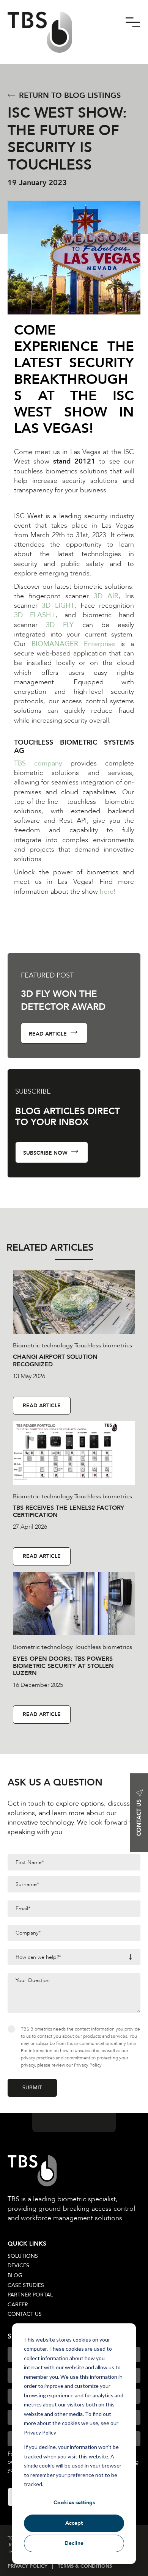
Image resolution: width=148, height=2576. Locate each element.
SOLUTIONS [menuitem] (23, 2256)
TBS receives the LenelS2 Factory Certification (68, 1511)
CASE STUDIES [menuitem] (26, 2285)
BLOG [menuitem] (15, 2275)
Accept (74, 2523)
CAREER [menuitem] (18, 2305)
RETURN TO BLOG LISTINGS (70, 95)
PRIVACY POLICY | (33, 2566)
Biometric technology (43, 1345)
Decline (74, 2543)
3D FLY (60, 625)
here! (108, 892)
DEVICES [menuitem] (18, 2266)
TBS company (38, 763)
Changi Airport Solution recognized (55, 1360)
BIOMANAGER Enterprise (73, 644)
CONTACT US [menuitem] (25, 2314)
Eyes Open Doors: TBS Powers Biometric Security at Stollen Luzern (63, 1666)
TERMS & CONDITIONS (85, 2566)
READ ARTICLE (49, 1034)
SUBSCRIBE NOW (46, 1153)
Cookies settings (74, 2503)
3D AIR (106, 596)
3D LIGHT (58, 606)
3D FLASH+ (35, 615)
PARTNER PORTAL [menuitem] (30, 2295)
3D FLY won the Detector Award (63, 1000)
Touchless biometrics (103, 1345)
